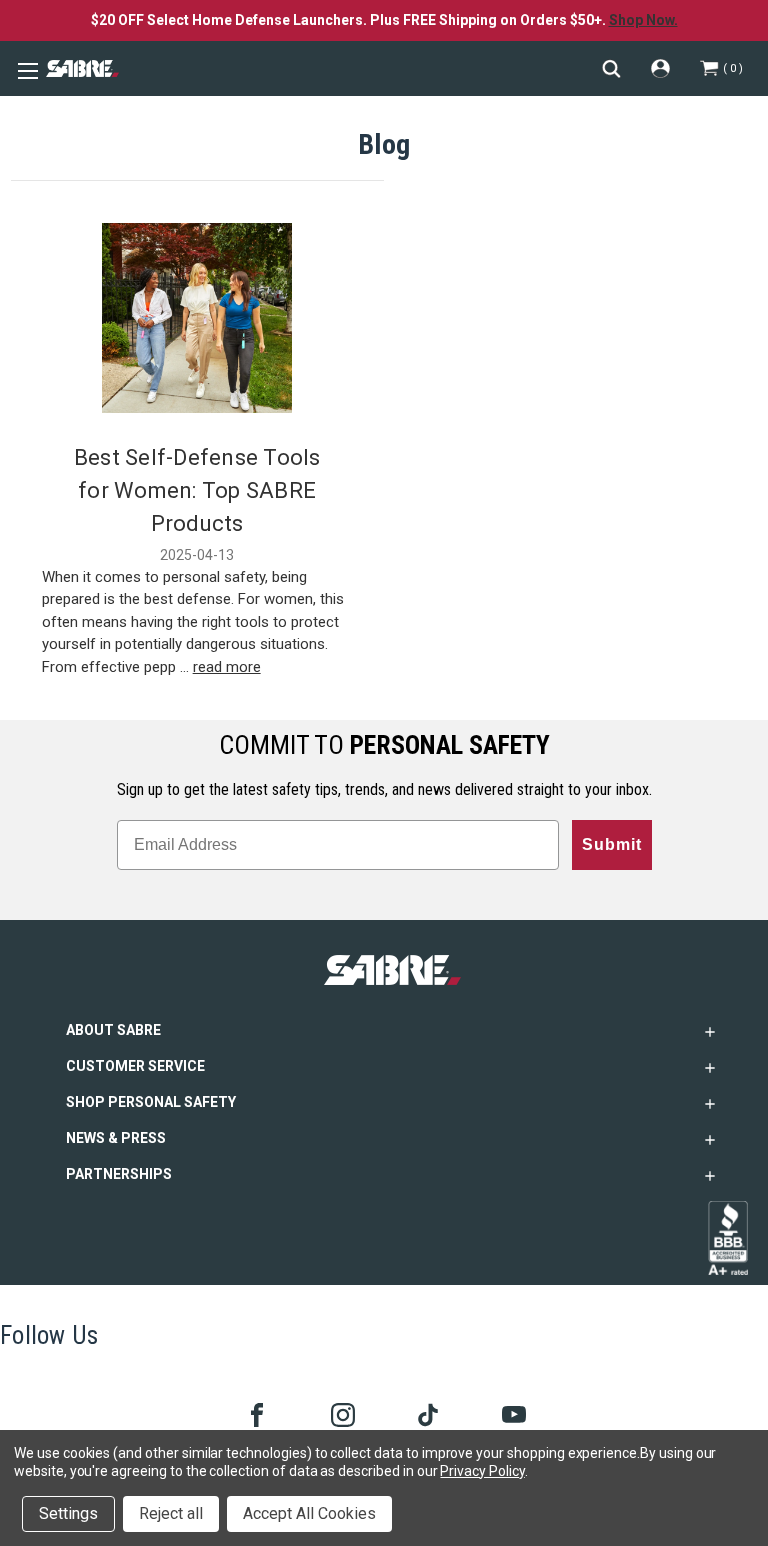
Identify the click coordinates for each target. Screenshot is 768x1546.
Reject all (171, 1513)
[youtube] (512, 1413)
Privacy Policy (482, 1471)
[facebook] (255, 1413)
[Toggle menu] (25, 69)
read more (227, 667)
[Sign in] (660, 68)
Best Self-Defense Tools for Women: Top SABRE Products (197, 490)
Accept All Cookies (309, 1513)
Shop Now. (643, 20)
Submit (612, 844)
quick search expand (611, 68)
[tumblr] (426, 1413)
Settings (68, 1513)
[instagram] (341, 1413)
